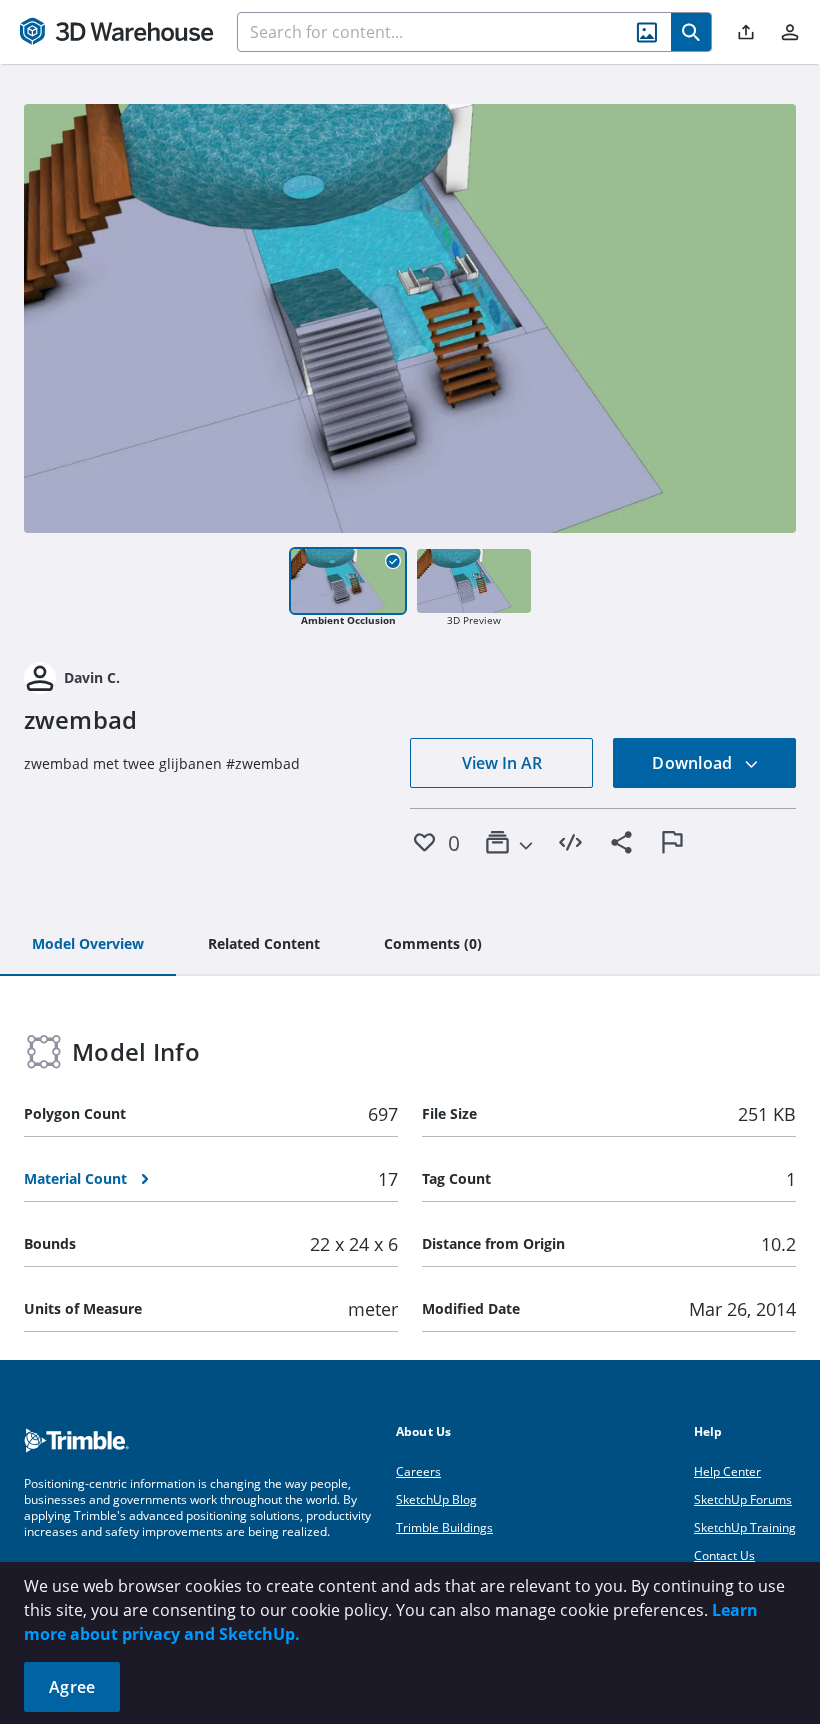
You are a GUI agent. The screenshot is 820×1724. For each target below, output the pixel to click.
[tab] (88, 945)
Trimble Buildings (444, 1527)
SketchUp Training (745, 1527)
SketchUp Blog (436, 1499)
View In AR (502, 763)
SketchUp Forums (743, 1499)
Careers (418, 1471)
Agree (72, 1687)
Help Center (727, 1471)
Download (694, 763)
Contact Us (724, 1555)
